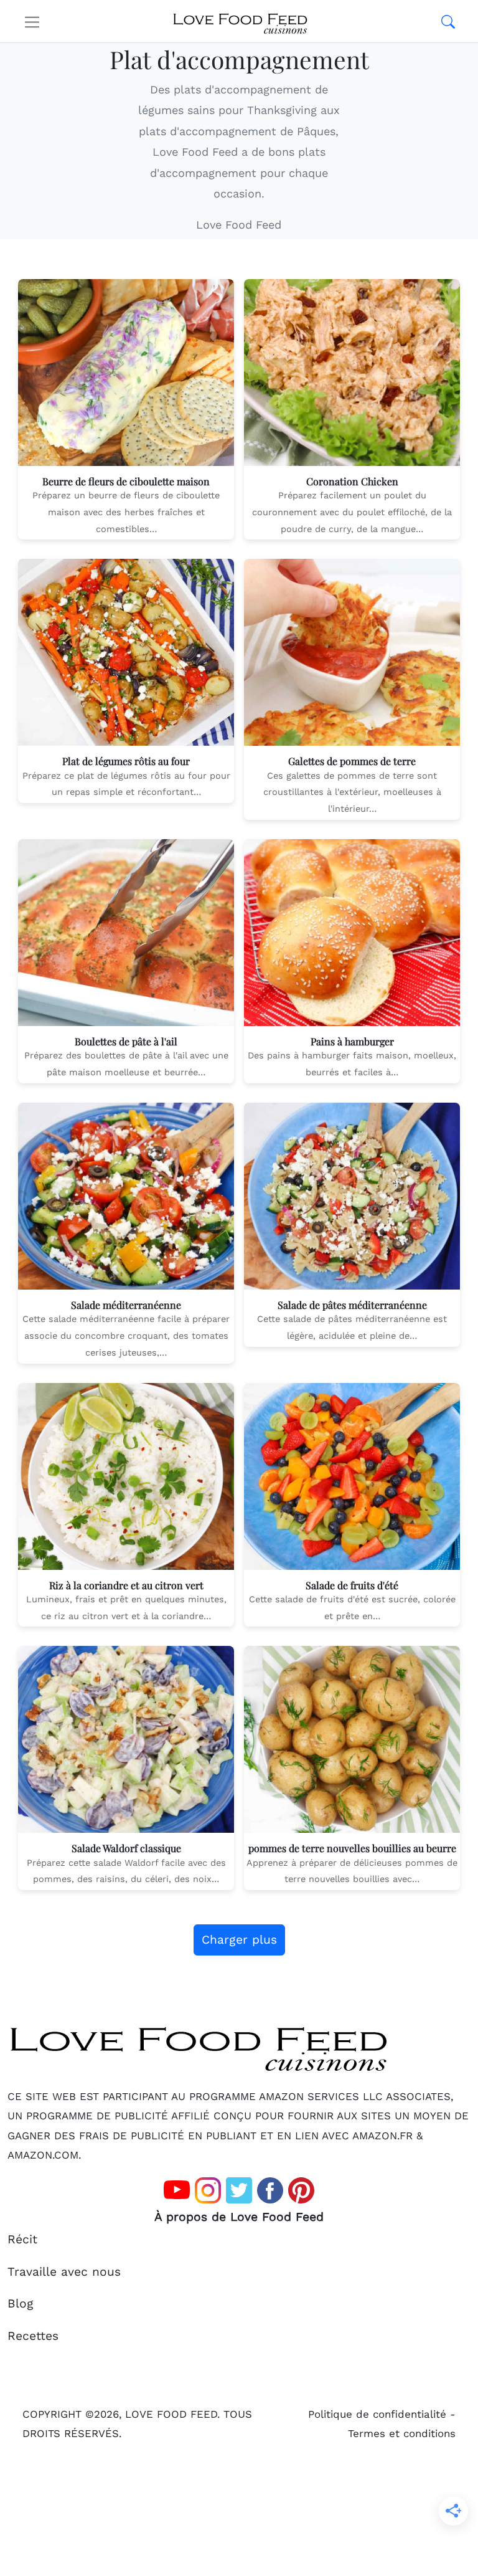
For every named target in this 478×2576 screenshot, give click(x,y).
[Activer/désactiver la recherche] (448, 21)
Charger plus (239, 1940)
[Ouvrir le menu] (32, 21)
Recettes (33, 2336)
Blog (21, 2303)
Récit (22, 2239)
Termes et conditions (402, 2433)
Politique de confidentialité (377, 2414)
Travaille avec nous (64, 2272)
